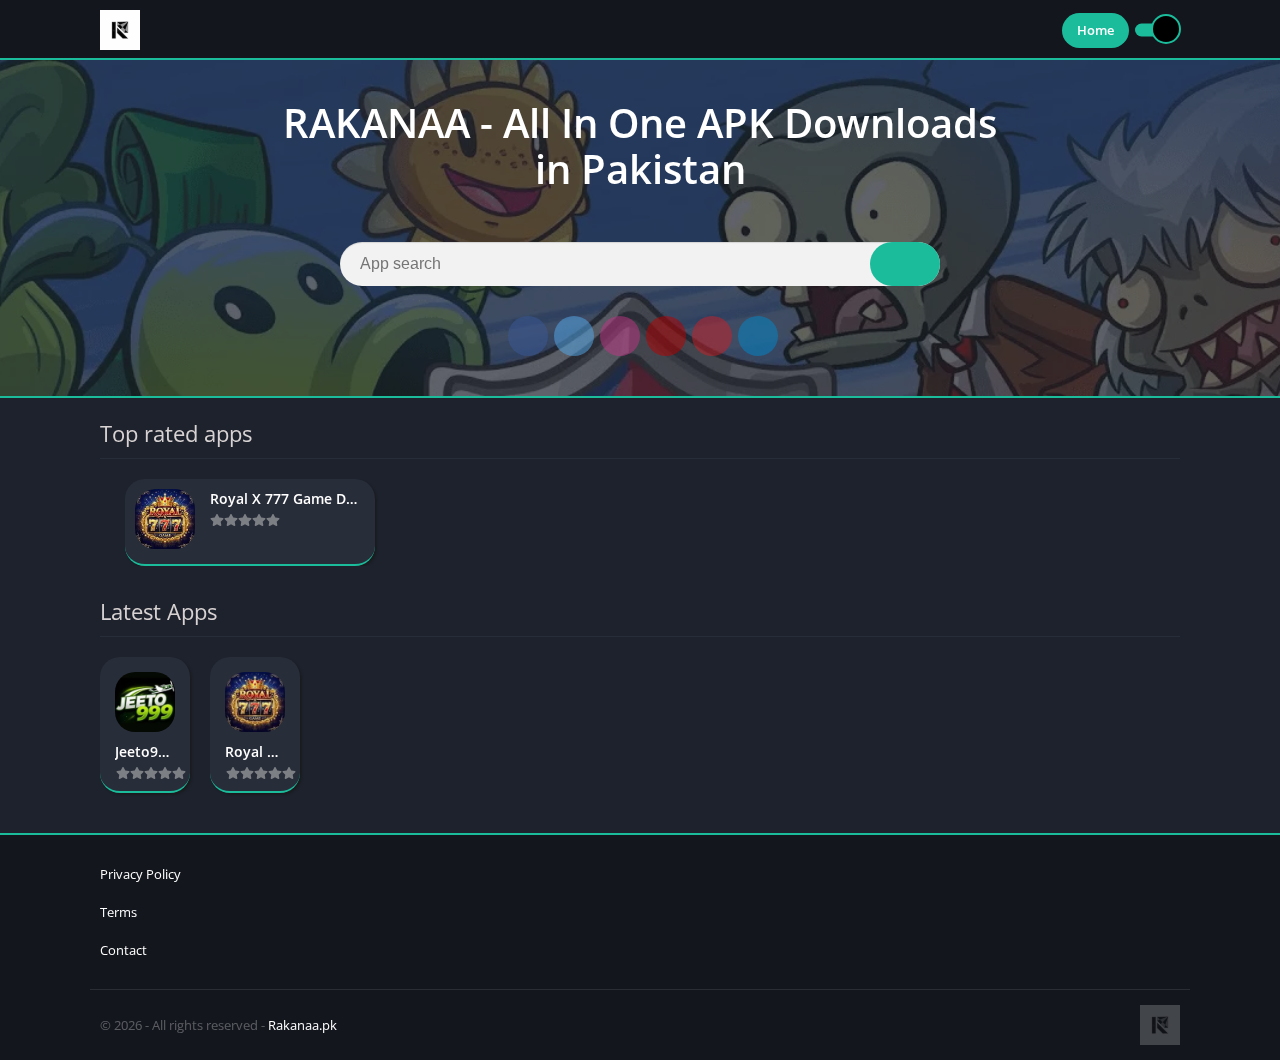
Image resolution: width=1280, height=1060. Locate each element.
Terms (118, 912)
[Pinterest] (712, 336)
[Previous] (106, 522)
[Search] (905, 264)
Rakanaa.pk (302, 1025)
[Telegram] (758, 336)
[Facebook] (528, 336)
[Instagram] (620, 336)
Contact (123, 950)
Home (1095, 30)
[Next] (1174, 522)
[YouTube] (666, 336)
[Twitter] (574, 336)
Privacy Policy (140, 874)
